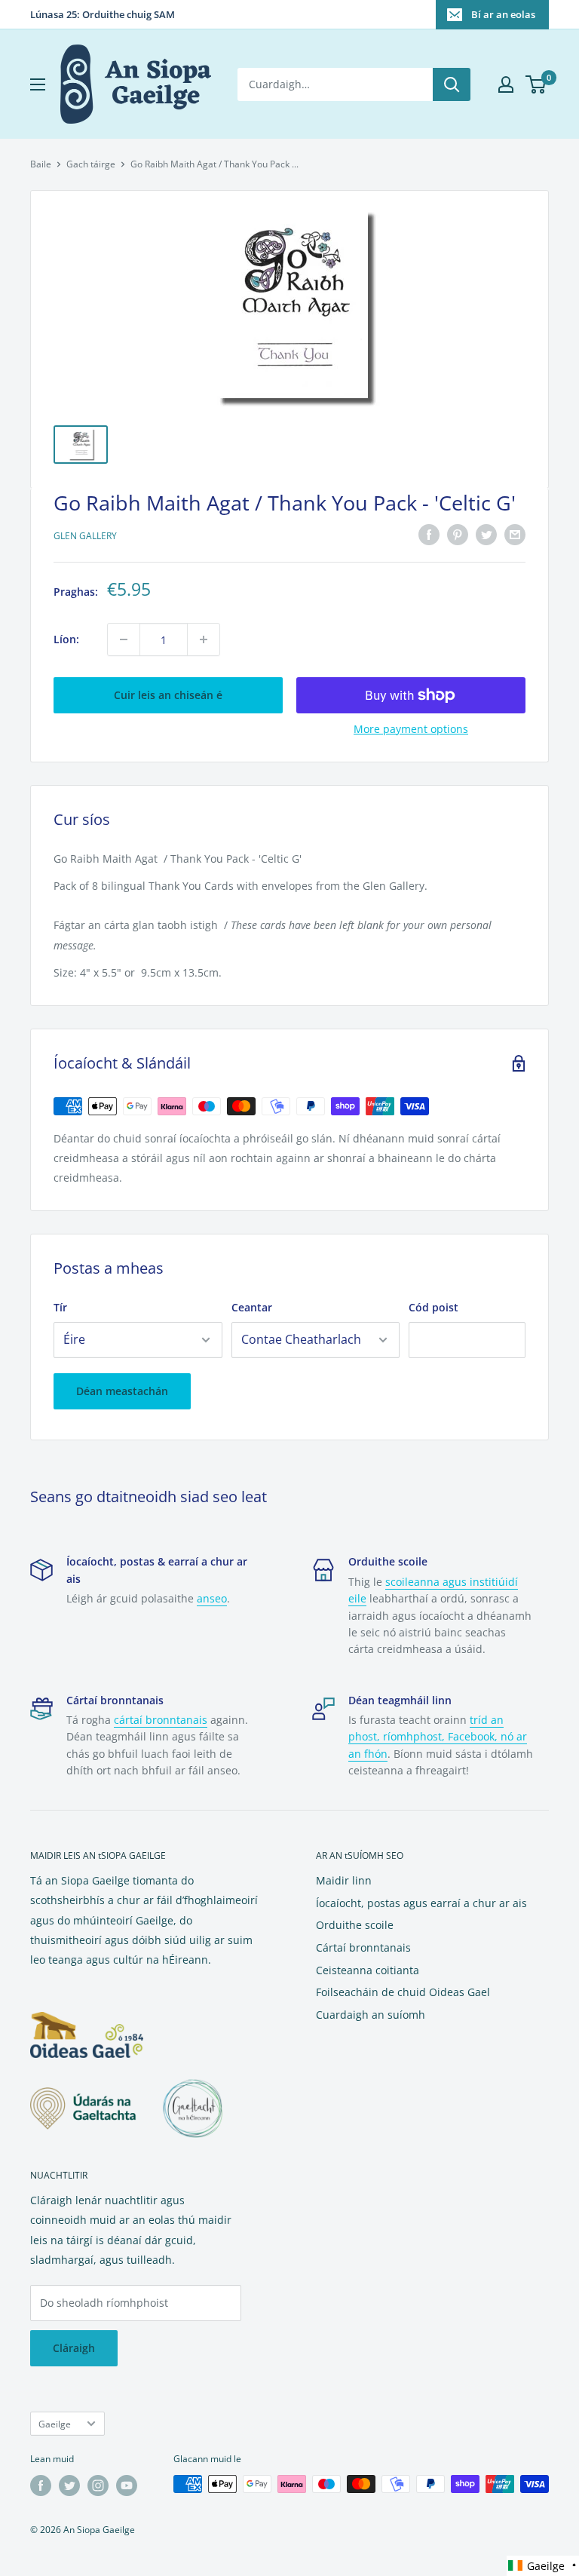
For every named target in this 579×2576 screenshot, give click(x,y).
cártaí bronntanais (161, 1720)
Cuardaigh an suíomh (371, 2015)
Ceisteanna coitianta (368, 1970)
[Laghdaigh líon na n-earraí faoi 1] (124, 639)
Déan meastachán (122, 1391)
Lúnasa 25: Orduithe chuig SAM (103, 14)
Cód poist (433, 1307)
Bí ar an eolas (503, 14)
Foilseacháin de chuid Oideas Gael (403, 1992)
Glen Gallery (85, 536)
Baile (41, 164)
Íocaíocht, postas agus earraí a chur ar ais (421, 1903)
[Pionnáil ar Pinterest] (458, 535)
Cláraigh (74, 2348)
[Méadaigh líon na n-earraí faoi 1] (204, 639)
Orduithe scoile (355, 1925)
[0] (536, 84)
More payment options (411, 729)
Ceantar (252, 1307)
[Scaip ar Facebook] (429, 535)
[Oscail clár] (38, 84)
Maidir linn (344, 1880)
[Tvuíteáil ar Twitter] (486, 535)
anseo (212, 1598)
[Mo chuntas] (506, 84)
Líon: (66, 639)
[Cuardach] (452, 84)
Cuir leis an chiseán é (168, 695)
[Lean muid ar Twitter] (69, 2486)
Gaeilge (55, 2424)
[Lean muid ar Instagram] (98, 2486)
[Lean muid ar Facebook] (41, 2486)
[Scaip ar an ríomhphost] (515, 535)
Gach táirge (91, 164)
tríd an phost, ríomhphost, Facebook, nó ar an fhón (438, 1737)
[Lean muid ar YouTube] (127, 2486)
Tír (60, 1307)
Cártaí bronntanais (363, 1947)
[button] (543, 2566)
